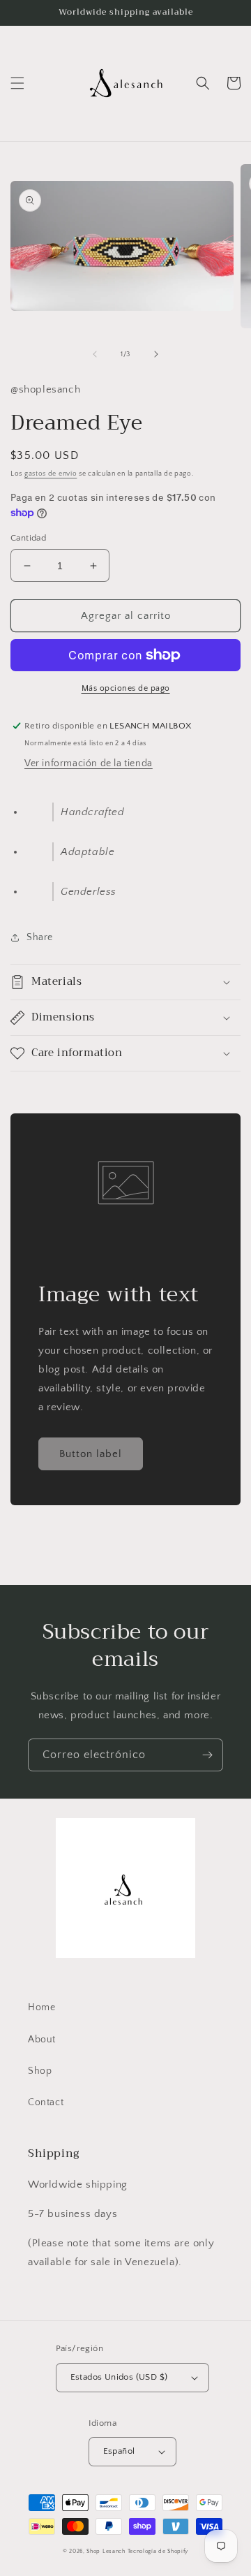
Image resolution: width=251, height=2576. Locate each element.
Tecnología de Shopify (158, 2551)
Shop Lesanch (106, 2551)
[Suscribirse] (207, 1755)
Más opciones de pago (126, 688)
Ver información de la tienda (89, 763)
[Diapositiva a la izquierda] (95, 354)
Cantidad (28, 538)
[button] (17, 83)
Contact (46, 2102)
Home (41, 2007)
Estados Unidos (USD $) (119, 2377)
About (42, 2040)
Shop (40, 2071)
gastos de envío (51, 474)
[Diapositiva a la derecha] (156, 354)
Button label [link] (91, 1454)
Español (119, 2451)
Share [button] (40, 937)
